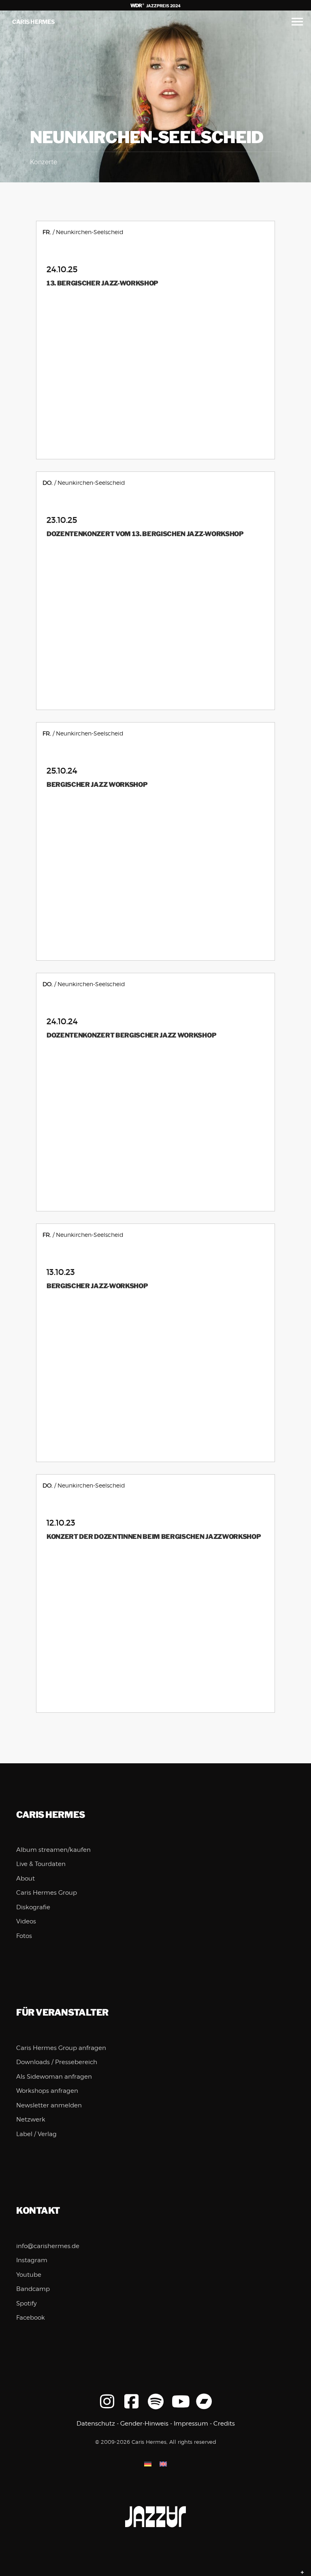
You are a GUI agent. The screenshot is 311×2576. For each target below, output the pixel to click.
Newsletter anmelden (49, 2105)
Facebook (31, 2318)
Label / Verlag (36, 2134)
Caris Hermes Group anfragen (61, 2048)
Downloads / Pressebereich (57, 2062)
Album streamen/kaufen (53, 1850)
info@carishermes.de (48, 2246)
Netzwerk (31, 2120)
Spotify (27, 2303)
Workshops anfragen (47, 2091)
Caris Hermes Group (47, 1893)
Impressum (191, 2424)
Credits (224, 2424)
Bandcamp (33, 2289)
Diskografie (33, 1907)
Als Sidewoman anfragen (54, 2077)
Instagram (32, 2260)
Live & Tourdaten (41, 1864)
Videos (26, 1921)
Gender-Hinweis (144, 2424)
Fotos (24, 1936)
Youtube (29, 2275)
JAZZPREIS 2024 (163, 6)
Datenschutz (96, 2424)
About (26, 1879)
